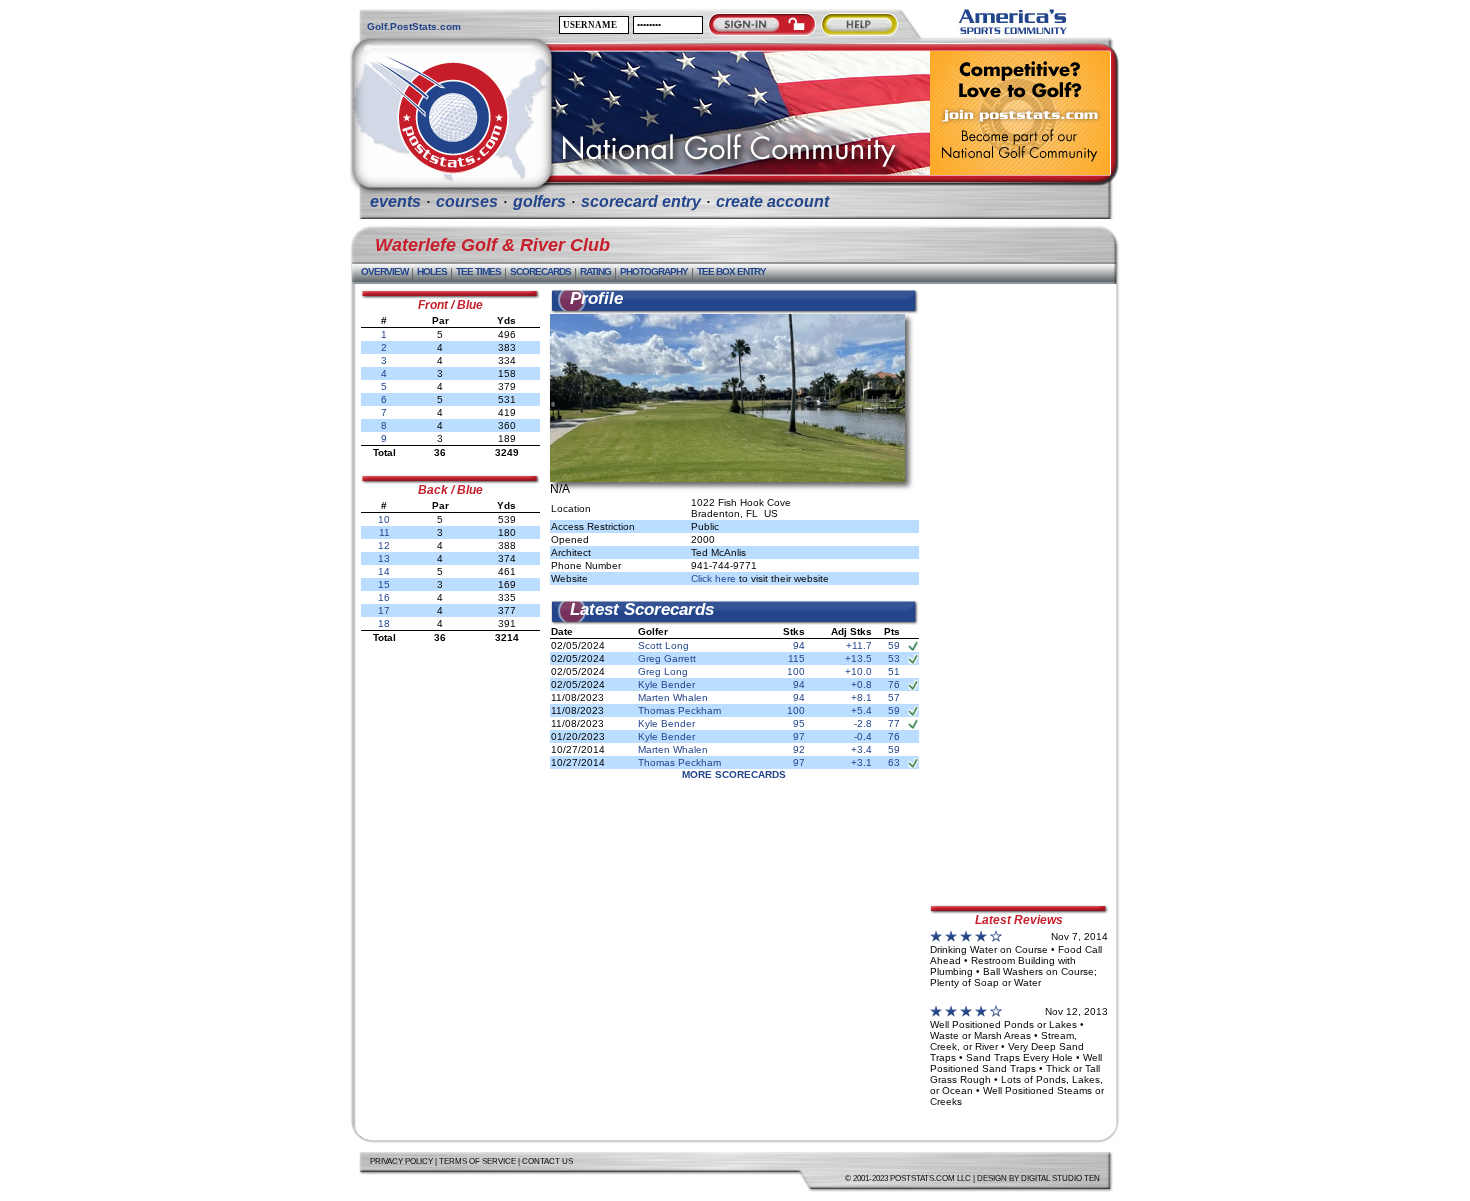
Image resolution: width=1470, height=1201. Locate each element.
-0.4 (863, 736)
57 (894, 697)
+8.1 (861, 697)
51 (894, 671)
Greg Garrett (667, 658)
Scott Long (663, 645)
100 (796, 671)
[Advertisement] (1019, 589)
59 (894, 645)
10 (384, 519)
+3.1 (861, 762)
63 (894, 762)
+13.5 (858, 658)
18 (384, 623)
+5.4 (861, 710)
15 (384, 584)
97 (799, 736)
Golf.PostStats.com (414, 26)
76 (894, 684)
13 (384, 558)
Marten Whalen (673, 697)
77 (894, 723)
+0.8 (861, 684)
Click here (713, 578)
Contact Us (547, 1161)
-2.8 (863, 723)
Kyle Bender (666, 684)
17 (384, 610)
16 (384, 597)
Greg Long (663, 671)
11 (384, 532)
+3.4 (861, 749)
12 (384, 545)
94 (799, 645)
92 (799, 749)
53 (894, 658)
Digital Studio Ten (1060, 1178)
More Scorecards (734, 774)
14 (384, 571)
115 (796, 658)
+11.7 (859, 645)
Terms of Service (477, 1161)
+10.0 (858, 671)
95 (799, 723)
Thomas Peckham (679, 710)
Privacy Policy (401, 1161)
